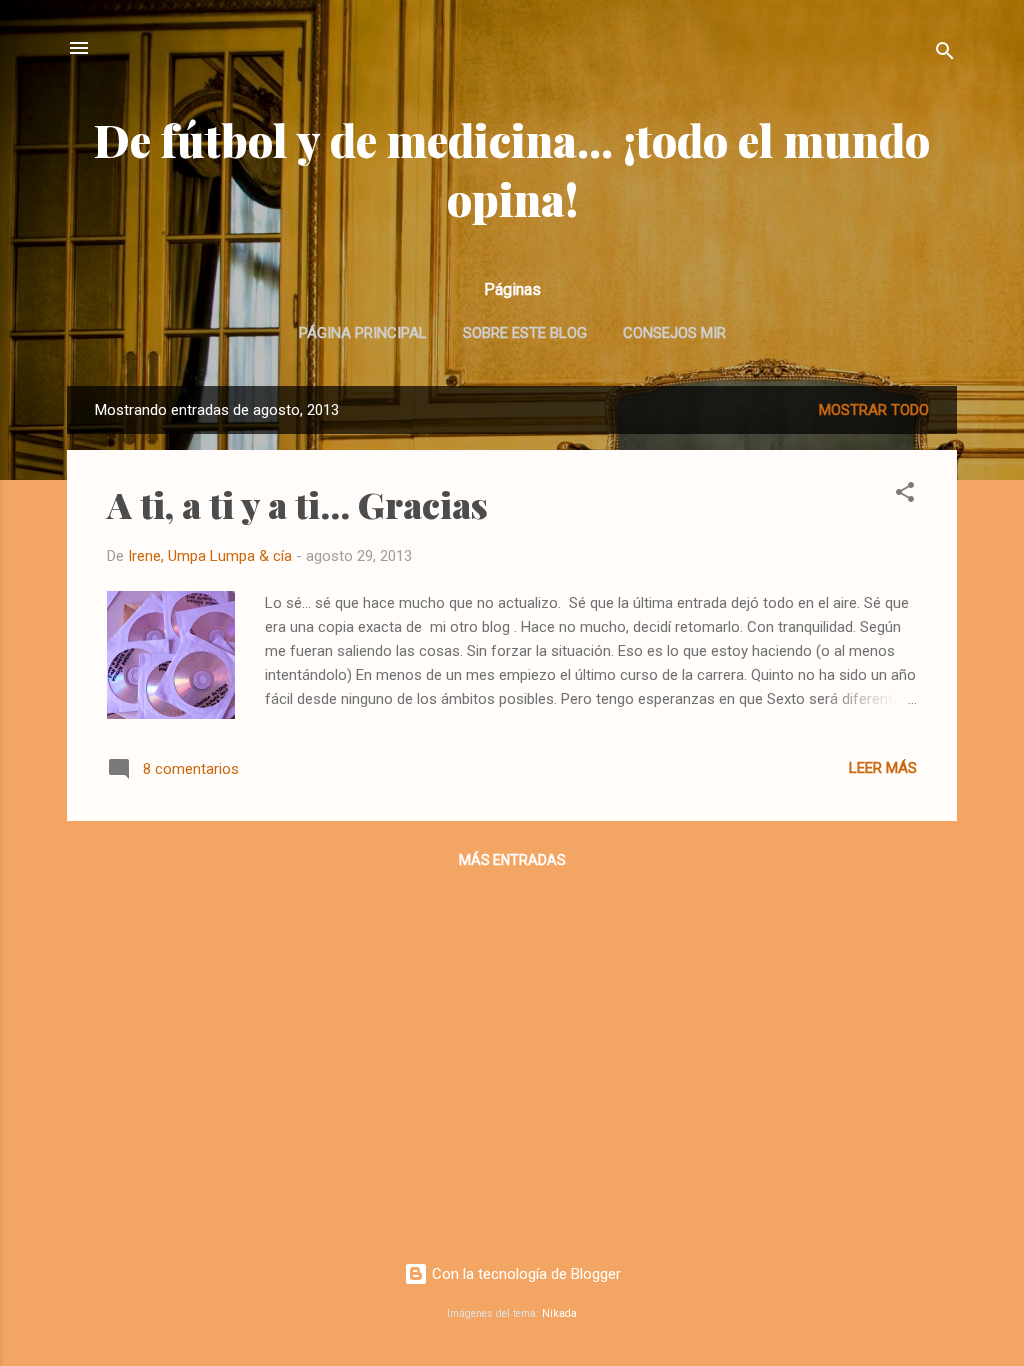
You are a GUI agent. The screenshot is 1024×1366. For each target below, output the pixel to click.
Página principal (363, 333)
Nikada (559, 1313)
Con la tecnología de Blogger (524, 1274)
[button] (905, 495)
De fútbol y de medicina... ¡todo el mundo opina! (512, 169)
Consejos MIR (674, 333)
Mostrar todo (874, 410)
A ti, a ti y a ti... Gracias (297, 504)
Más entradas (512, 860)
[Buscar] (945, 54)
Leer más (883, 768)
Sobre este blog (525, 333)
